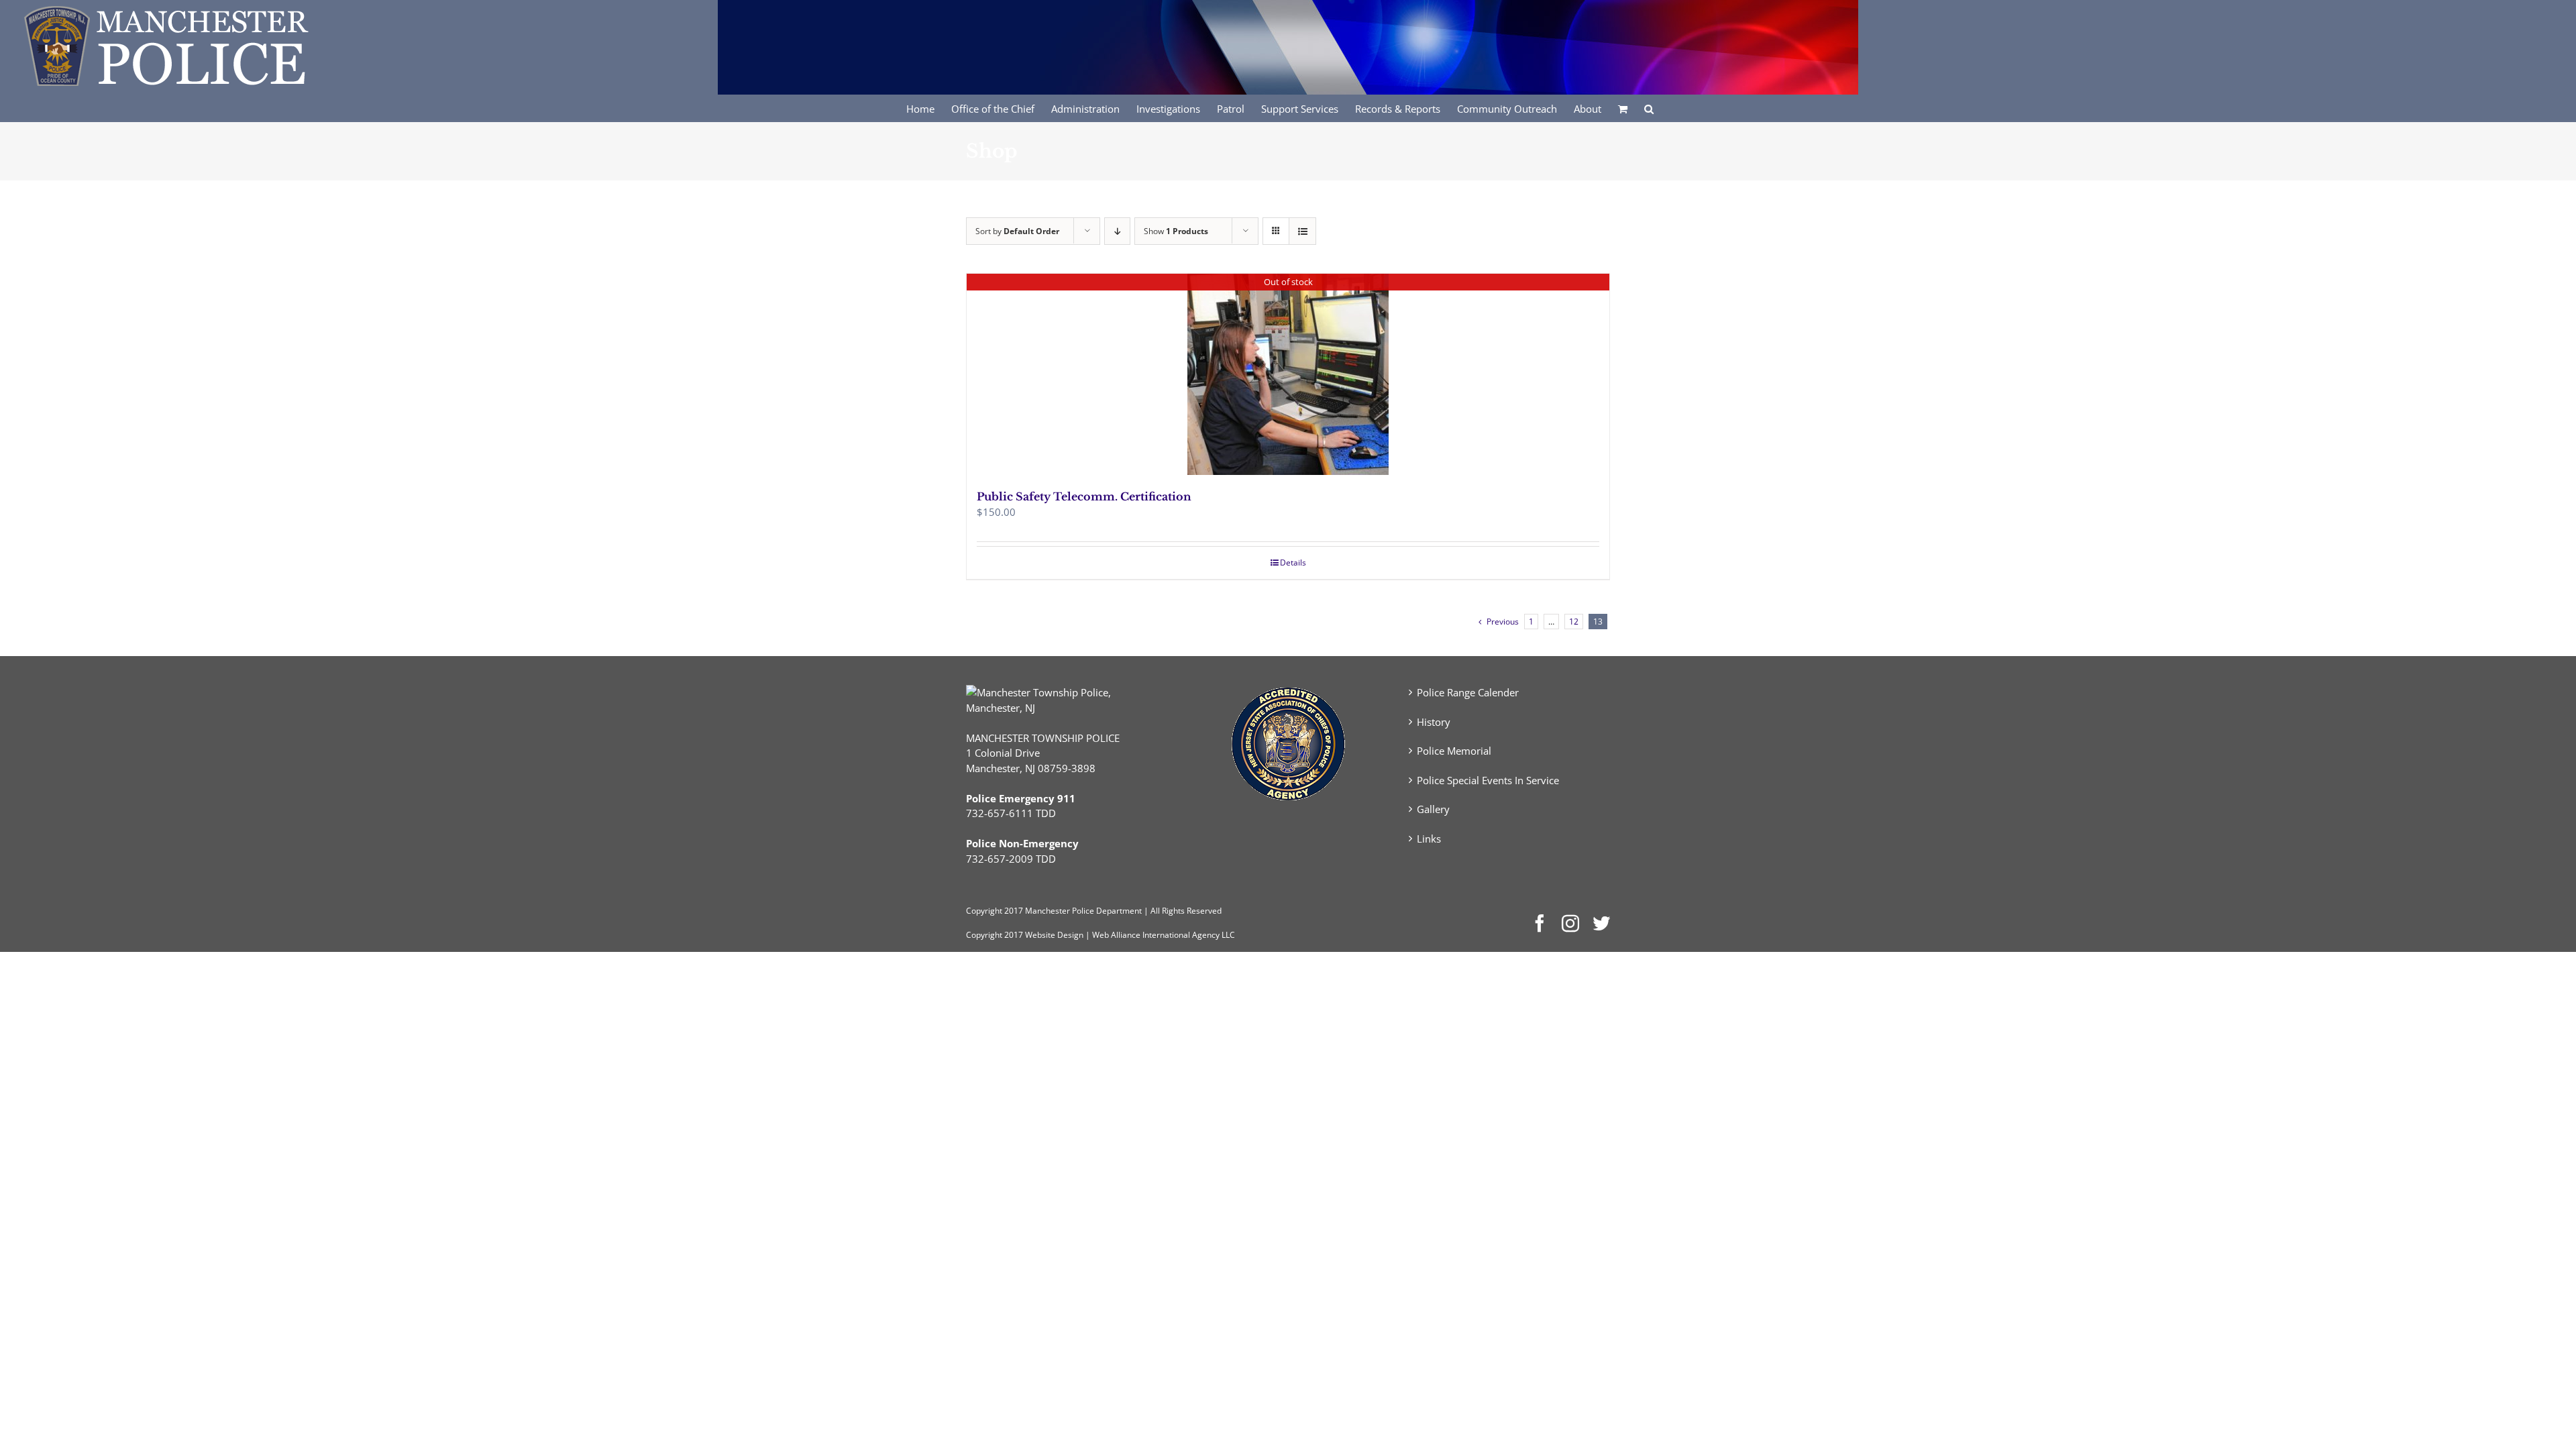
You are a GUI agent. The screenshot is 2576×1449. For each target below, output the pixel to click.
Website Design (1054, 935)
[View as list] (1302, 231)
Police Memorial (1454, 751)
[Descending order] (1117, 231)
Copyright (984, 911)
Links (1429, 839)
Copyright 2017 (995, 935)
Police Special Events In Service (1488, 780)
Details (1293, 562)
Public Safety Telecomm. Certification (1084, 496)
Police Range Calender (1468, 692)
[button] (1649, 108)
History (1434, 722)
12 (1574, 622)
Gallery (1433, 809)
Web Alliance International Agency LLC (1164, 935)
